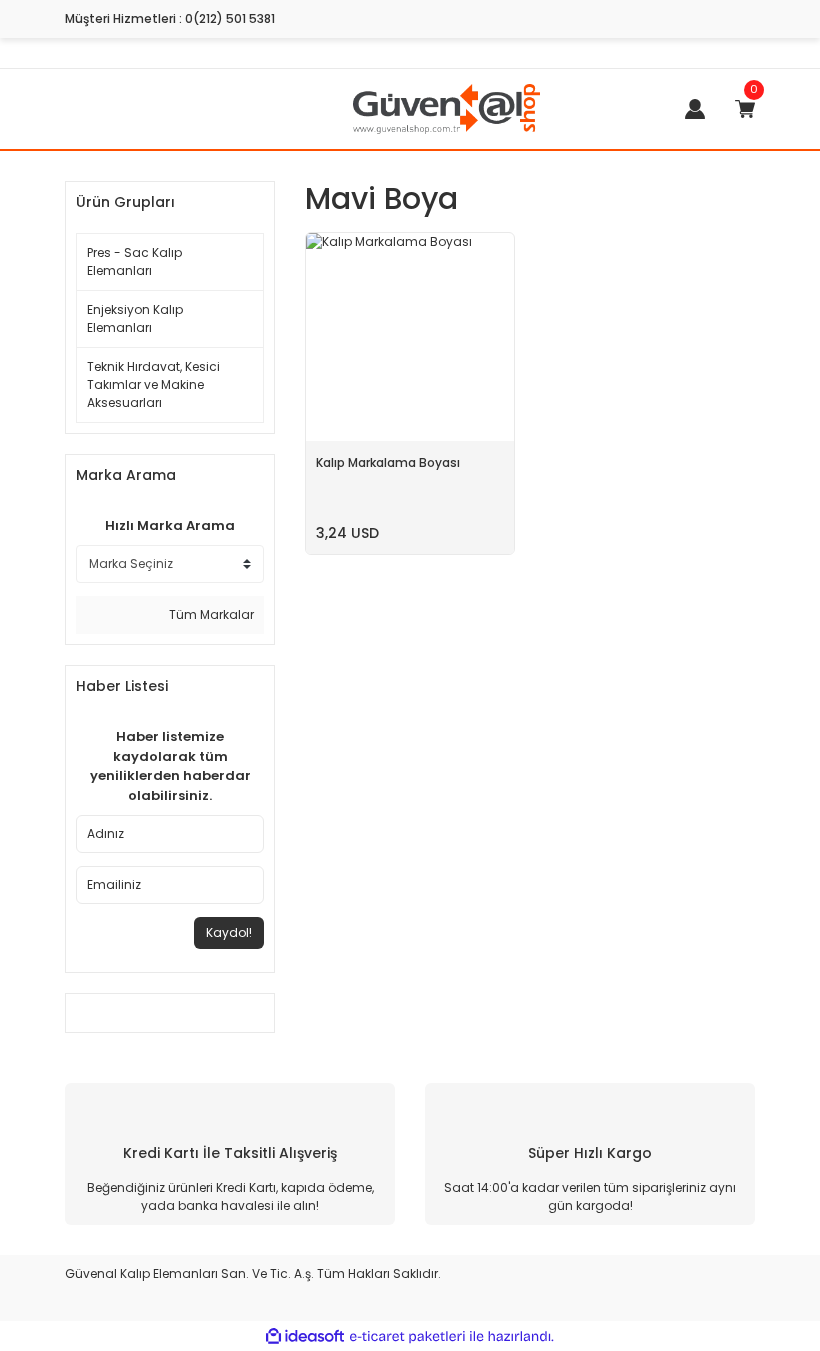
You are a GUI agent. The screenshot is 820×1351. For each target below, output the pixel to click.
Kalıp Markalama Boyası (388, 462)
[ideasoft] (305, 1336)
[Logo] (446, 107)
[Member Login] (695, 109)
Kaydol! (229, 932)
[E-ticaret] (407, 1336)
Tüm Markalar (210, 614)
